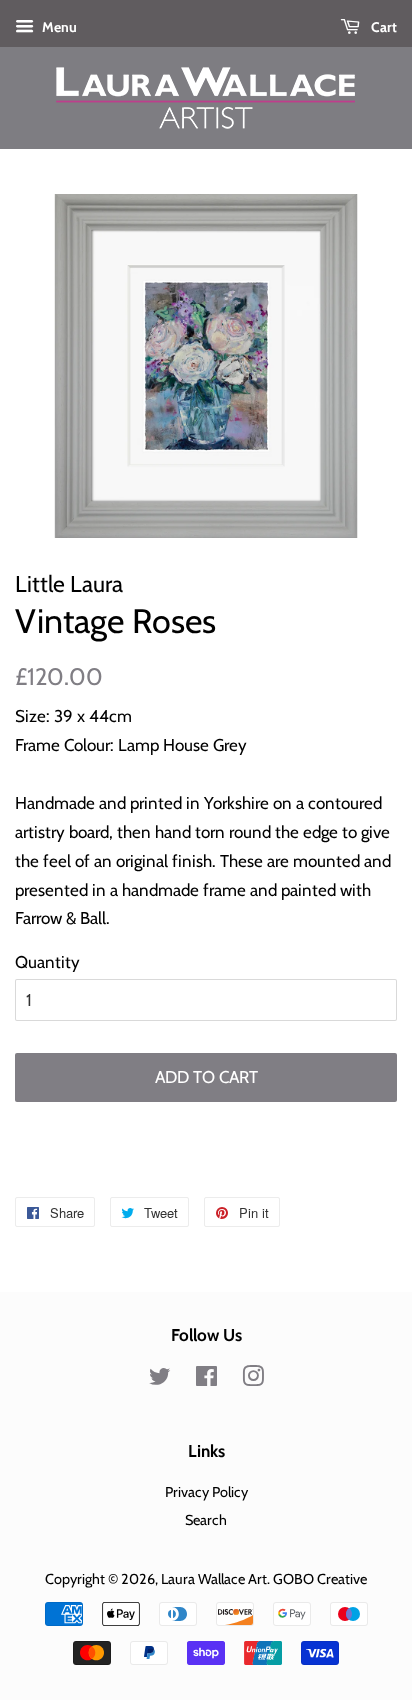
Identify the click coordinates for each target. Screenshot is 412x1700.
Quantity (47, 962)
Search (206, 1520)
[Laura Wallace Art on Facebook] (206, 1380)
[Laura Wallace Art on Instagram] (253, 1380)
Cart (382, 27)
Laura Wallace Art (214, 1579)
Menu (58, 27)
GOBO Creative (320, 1579)
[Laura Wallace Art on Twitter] (160, 1380)
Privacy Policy (206, 1492)
